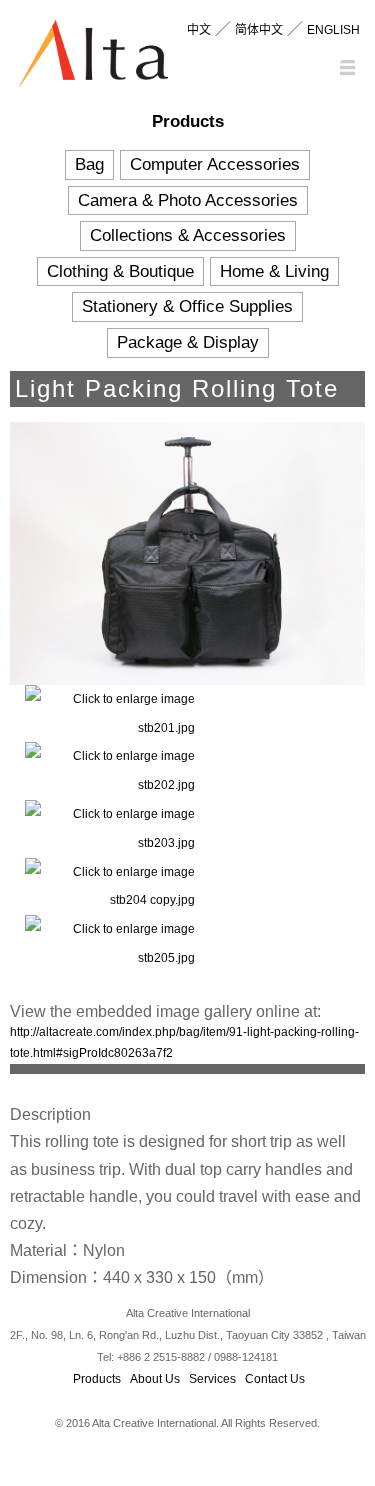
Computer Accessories (215, 164)
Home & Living (274, 271)
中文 (199, 30)
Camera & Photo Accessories (188, 200)
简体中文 (259, 30)
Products (97, 1379)
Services (212, 1379)
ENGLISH (333, 30)
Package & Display (188, 342)
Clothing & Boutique (120, 271)
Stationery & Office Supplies (187, 306)
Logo (93, 57)
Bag (89, 164)
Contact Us (275, 1379)
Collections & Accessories (188, 235)
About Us (155, 1379)
